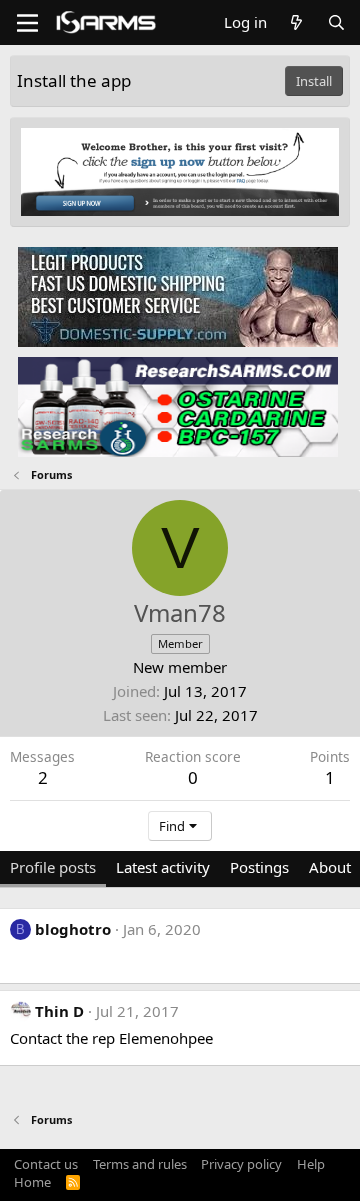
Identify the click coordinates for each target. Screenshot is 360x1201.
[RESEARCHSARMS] (178, 406)
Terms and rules (140, 1164)
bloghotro (73, 929)
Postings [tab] (259, 867)
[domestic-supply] (178, 296)
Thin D (59, 1011)
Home (32, 1182)
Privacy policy (241, 1164)
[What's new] (296, 22)
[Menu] (27, 23)
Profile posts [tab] (53, 867)
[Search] (336, 22)
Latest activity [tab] (163, 867)
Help (311, 1164)
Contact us (46, 1164)
